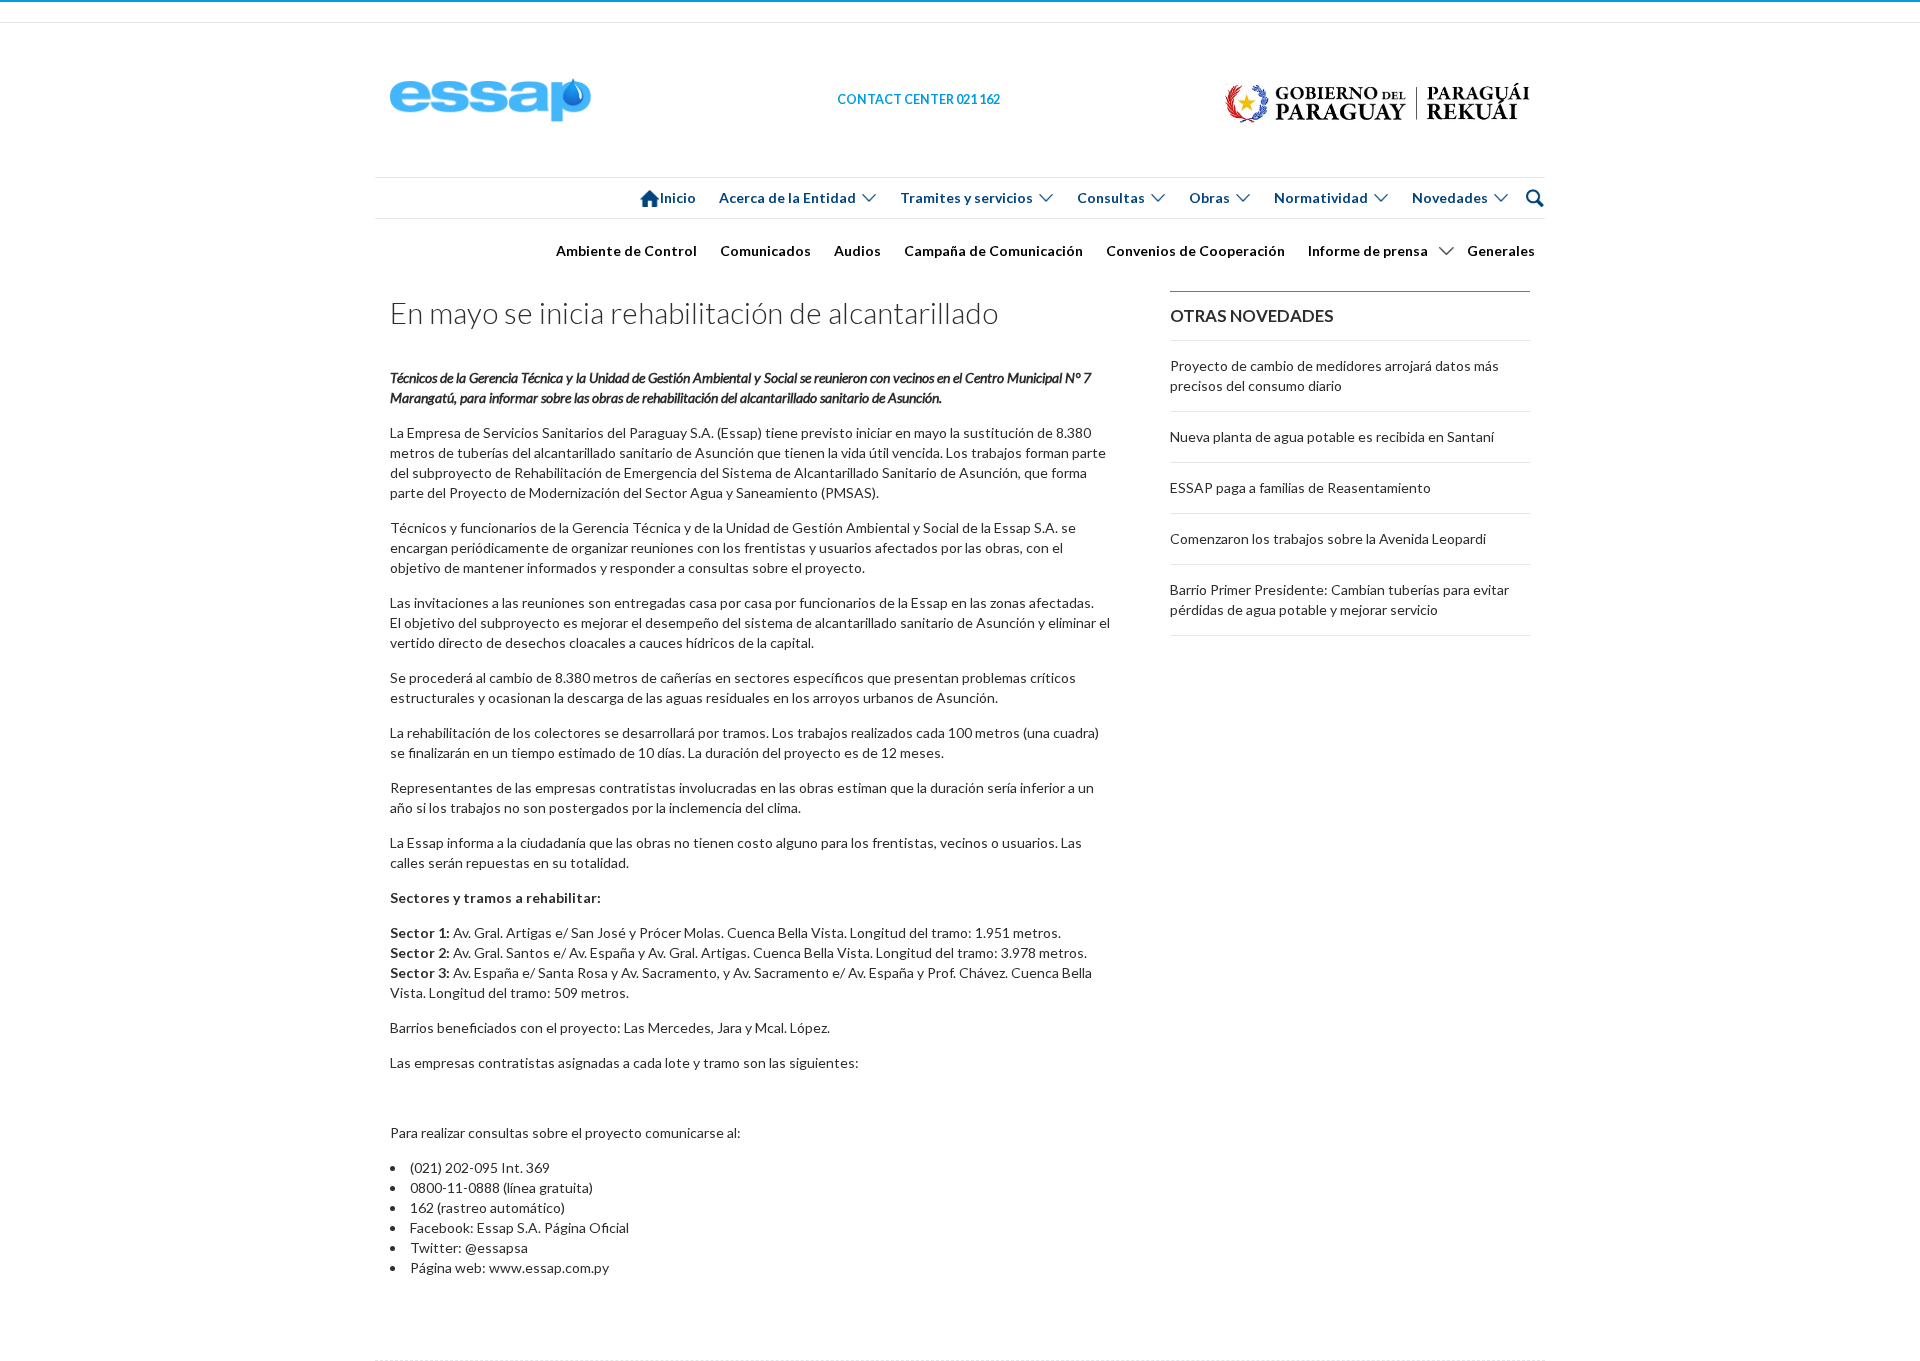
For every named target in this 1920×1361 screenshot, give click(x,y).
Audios (857, 250)
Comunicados (765, 250)
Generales (1501, 250)
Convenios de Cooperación (1195, 250)
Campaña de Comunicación (993, 250)
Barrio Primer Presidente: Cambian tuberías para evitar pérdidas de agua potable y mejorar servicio (1339, 599)
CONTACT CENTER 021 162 (918, 99)
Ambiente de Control (626, 250)
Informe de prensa (1368, 250)
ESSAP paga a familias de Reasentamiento (1300, 487)
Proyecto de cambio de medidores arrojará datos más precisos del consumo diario (1334, 375)
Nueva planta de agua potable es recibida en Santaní (1332, 436)
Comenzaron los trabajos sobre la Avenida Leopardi (1328, 538)
